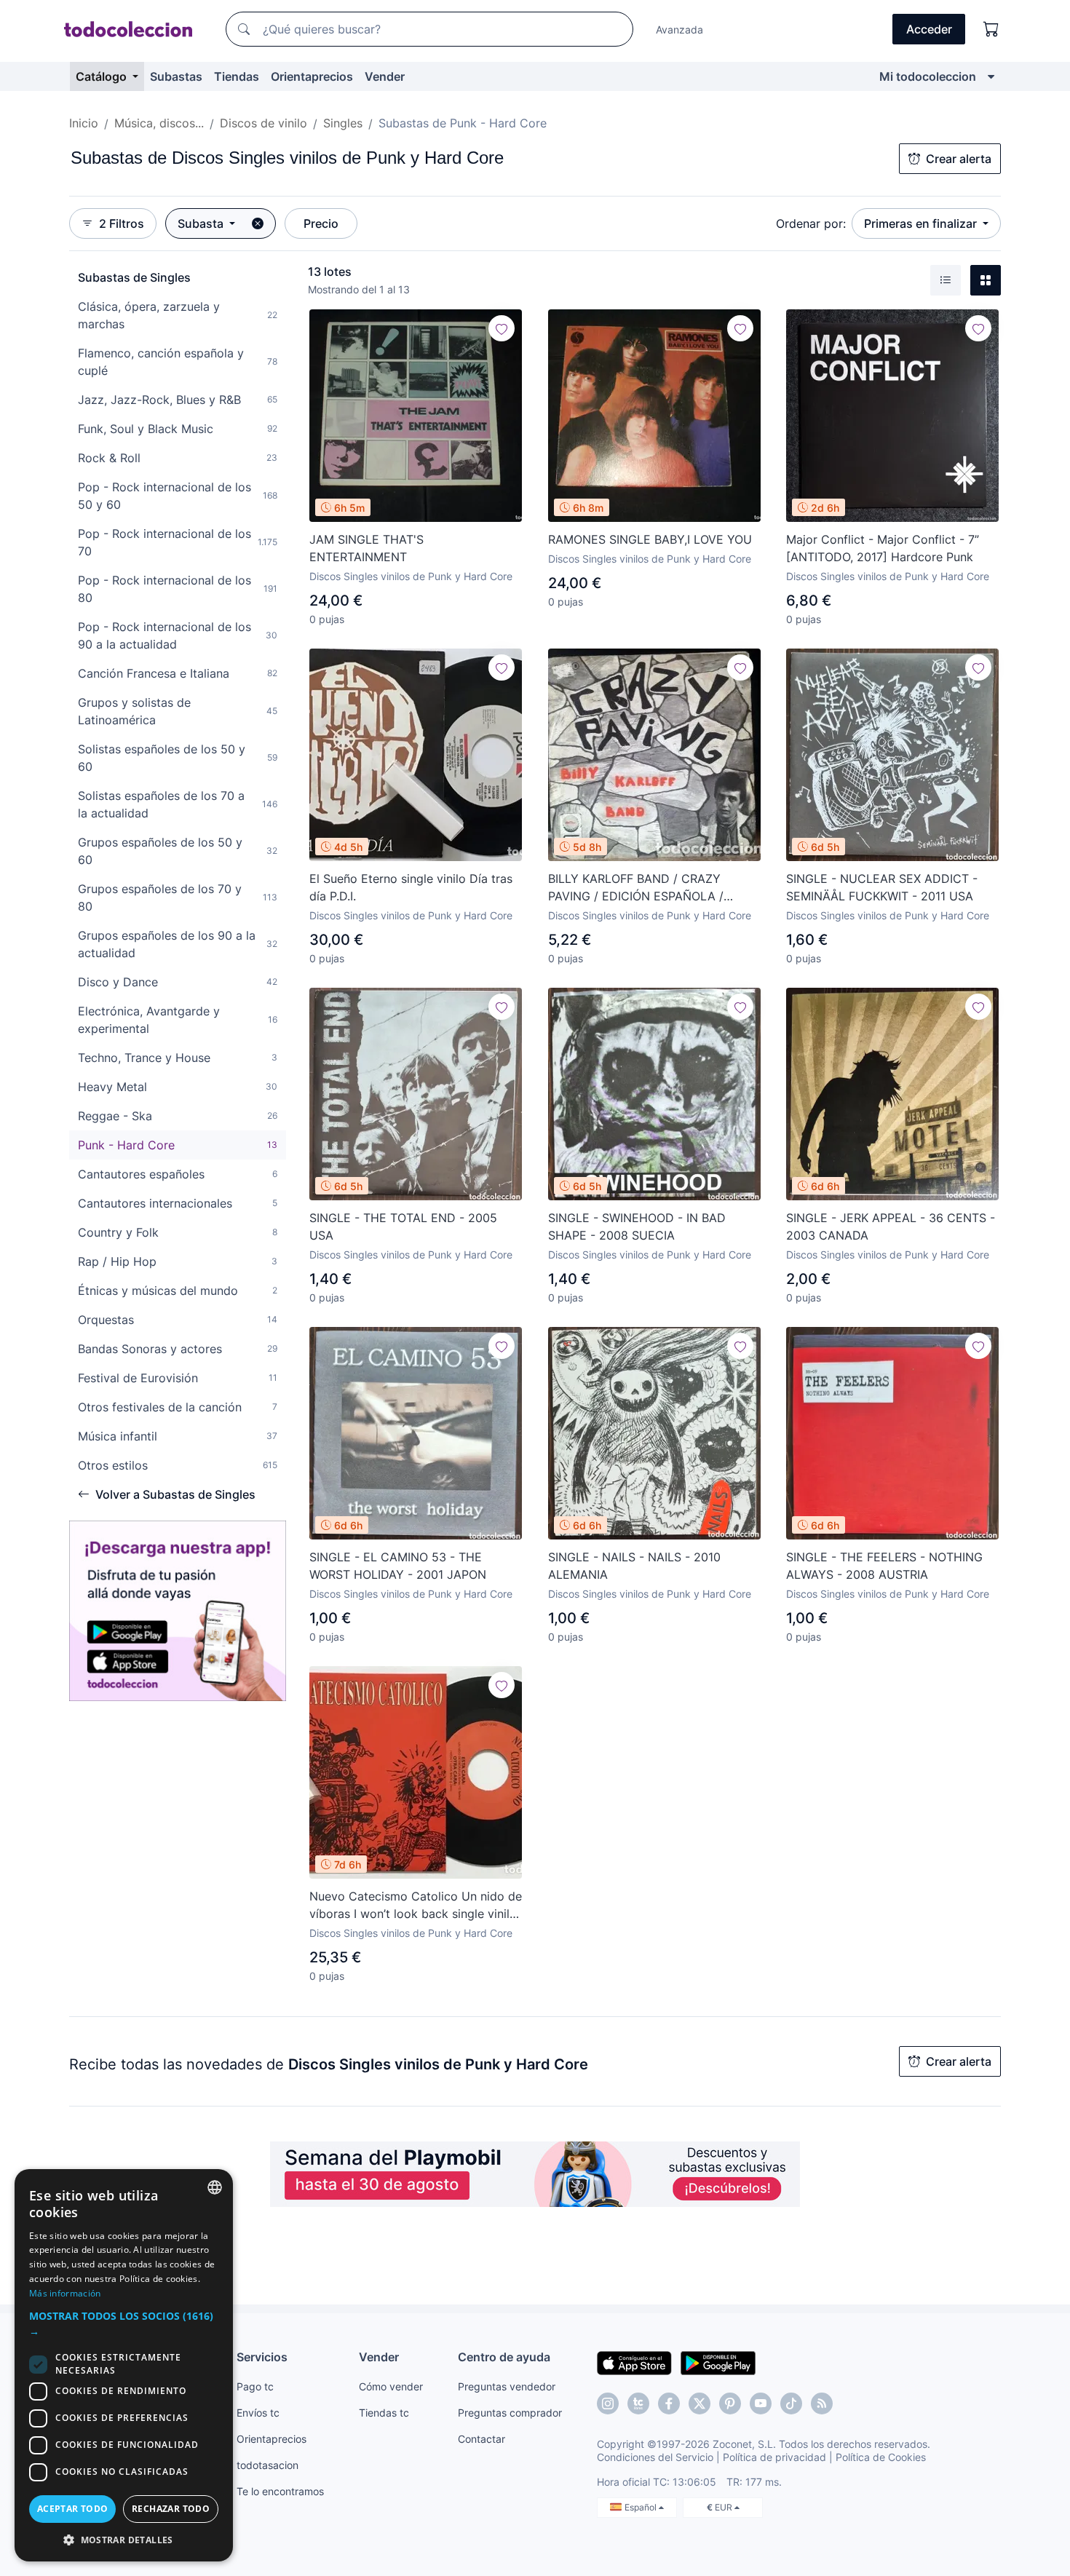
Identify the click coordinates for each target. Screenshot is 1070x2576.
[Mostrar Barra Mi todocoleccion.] (991, 76)
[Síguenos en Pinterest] (730, 2403)
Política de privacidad (774, 2457)
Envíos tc (258, 2413)
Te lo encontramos (280, 2491)
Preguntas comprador (510, 2413)
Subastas (176, 76)
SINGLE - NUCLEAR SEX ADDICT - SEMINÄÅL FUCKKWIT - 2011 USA (882, 887)
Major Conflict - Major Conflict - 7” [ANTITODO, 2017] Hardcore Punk (883, 548)
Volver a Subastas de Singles (175, 1494)
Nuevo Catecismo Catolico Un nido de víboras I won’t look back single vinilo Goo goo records (416, 1906)
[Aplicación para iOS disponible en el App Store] (634, 2362)
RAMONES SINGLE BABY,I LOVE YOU (650, 539)
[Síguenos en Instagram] (608, 2403)
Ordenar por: (811, 223)
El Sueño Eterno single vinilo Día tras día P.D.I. (411, 887)
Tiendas (237, 76)
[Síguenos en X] (700, 2403)
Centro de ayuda (504, 2357)
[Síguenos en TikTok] (791, 2403)
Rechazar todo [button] (171, 2509)
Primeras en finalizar (922, 223)
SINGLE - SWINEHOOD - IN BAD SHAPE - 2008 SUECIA (637, 1226)
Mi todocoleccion (928, 76)
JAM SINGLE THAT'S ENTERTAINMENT (366, 548)
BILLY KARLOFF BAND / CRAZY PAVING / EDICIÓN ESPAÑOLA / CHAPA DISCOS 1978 (636, 888)
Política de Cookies (881, 2457)
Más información (65, 2293)
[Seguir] (502, 328)
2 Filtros (122, 223)
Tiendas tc (384, 2413)
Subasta (202, 223)
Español (642, 2507)
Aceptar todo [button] (73, 2509)
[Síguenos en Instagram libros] (638, 2403)
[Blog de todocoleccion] (822, 2403)
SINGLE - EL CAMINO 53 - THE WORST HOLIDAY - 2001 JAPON (398, 1566)
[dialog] (124, 2365)
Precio (321, 223)
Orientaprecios (312, 76)
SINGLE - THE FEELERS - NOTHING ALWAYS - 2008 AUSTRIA (884, 1566)
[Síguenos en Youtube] (761, 2403)
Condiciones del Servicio (655, 2457)
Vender (385, 76)
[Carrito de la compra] (991, 29)
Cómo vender (391, 2386)
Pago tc (255, 2386)
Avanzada (679, 29)
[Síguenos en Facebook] (669, 2403)
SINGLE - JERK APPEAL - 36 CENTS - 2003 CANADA (891, 1226)
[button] (124, 2323)
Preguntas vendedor (507, 2386)
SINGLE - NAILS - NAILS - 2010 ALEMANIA (634, 1566)
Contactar (481, 2439)
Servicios (262, 2357)
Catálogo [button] (103, 76)
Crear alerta (959, 159)
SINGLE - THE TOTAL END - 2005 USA (403, 1226)
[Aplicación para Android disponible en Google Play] (718, 2362)
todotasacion (267, 2465)
